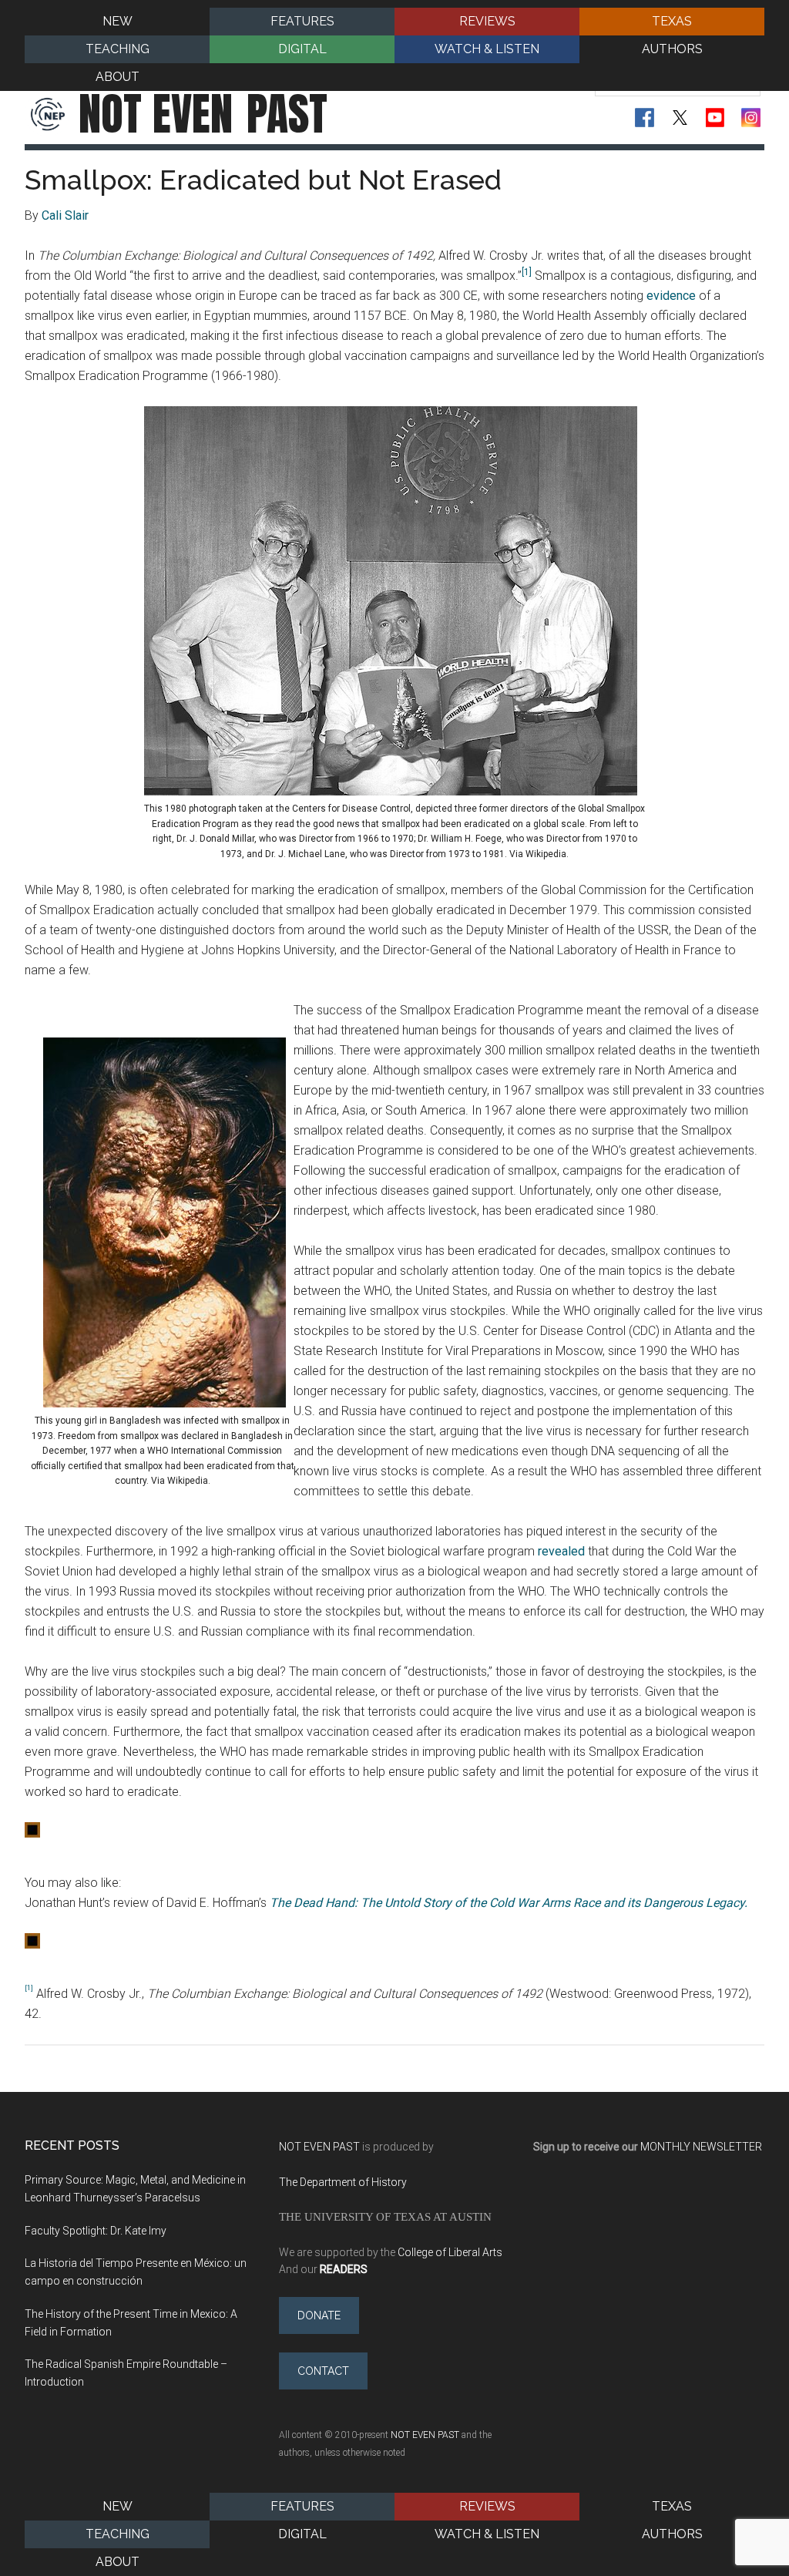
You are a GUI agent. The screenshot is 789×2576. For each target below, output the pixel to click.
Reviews (487, 2506)
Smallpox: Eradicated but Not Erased (263, 180)
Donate (319, 2315)
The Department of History (343, 2182)
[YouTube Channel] (715, 118)
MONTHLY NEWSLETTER (701, 2147)
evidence (671, 296)
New (118, 2506)
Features (302, 2506)
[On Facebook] (645, 118)
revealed (561, 1551)
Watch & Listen (487, 2534)
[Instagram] (751, 118)
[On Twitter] (680, 118)
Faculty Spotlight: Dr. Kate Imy (96, 2231)
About (118, 2562)
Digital (302, 2534)
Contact (323, 2371)
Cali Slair (65, 215)
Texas (672, 2506)
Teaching (118, 2534)
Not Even (203, 114)
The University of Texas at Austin (385, 2216)
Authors (672, 2534)
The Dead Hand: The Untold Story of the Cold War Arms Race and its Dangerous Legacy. (509, 1903)
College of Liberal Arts (450, 2252)
